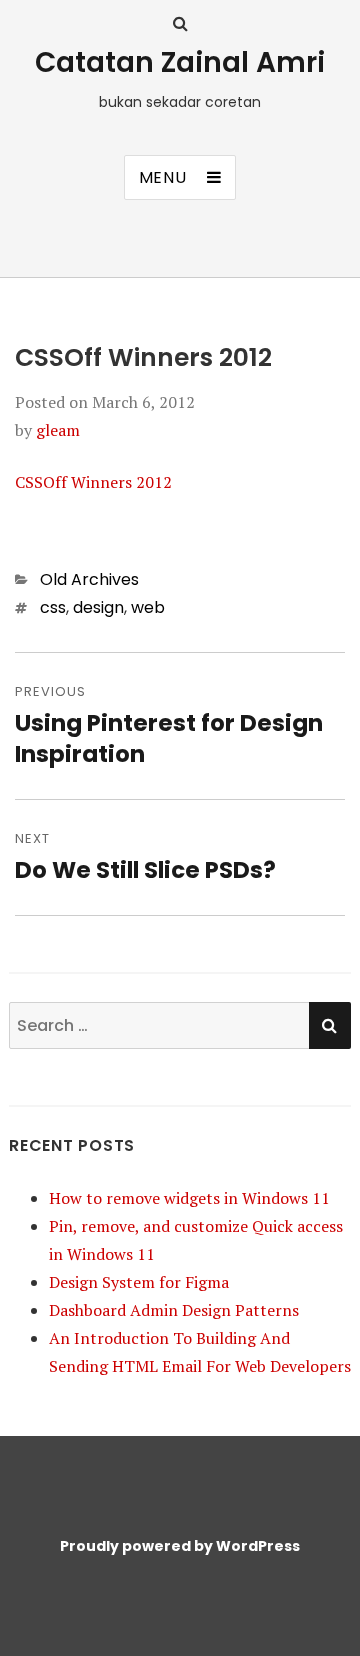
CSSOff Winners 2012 (93, 482)
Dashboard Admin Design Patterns (174, 1310)
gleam (58, 430)
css (53, 607)
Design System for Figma (139, 1282)
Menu (163, 177)
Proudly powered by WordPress (180, 1546)
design (98, 607)
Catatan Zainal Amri (180, 62)
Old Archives (89, 579)
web (148, 607)
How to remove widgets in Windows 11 (189, 1198)
